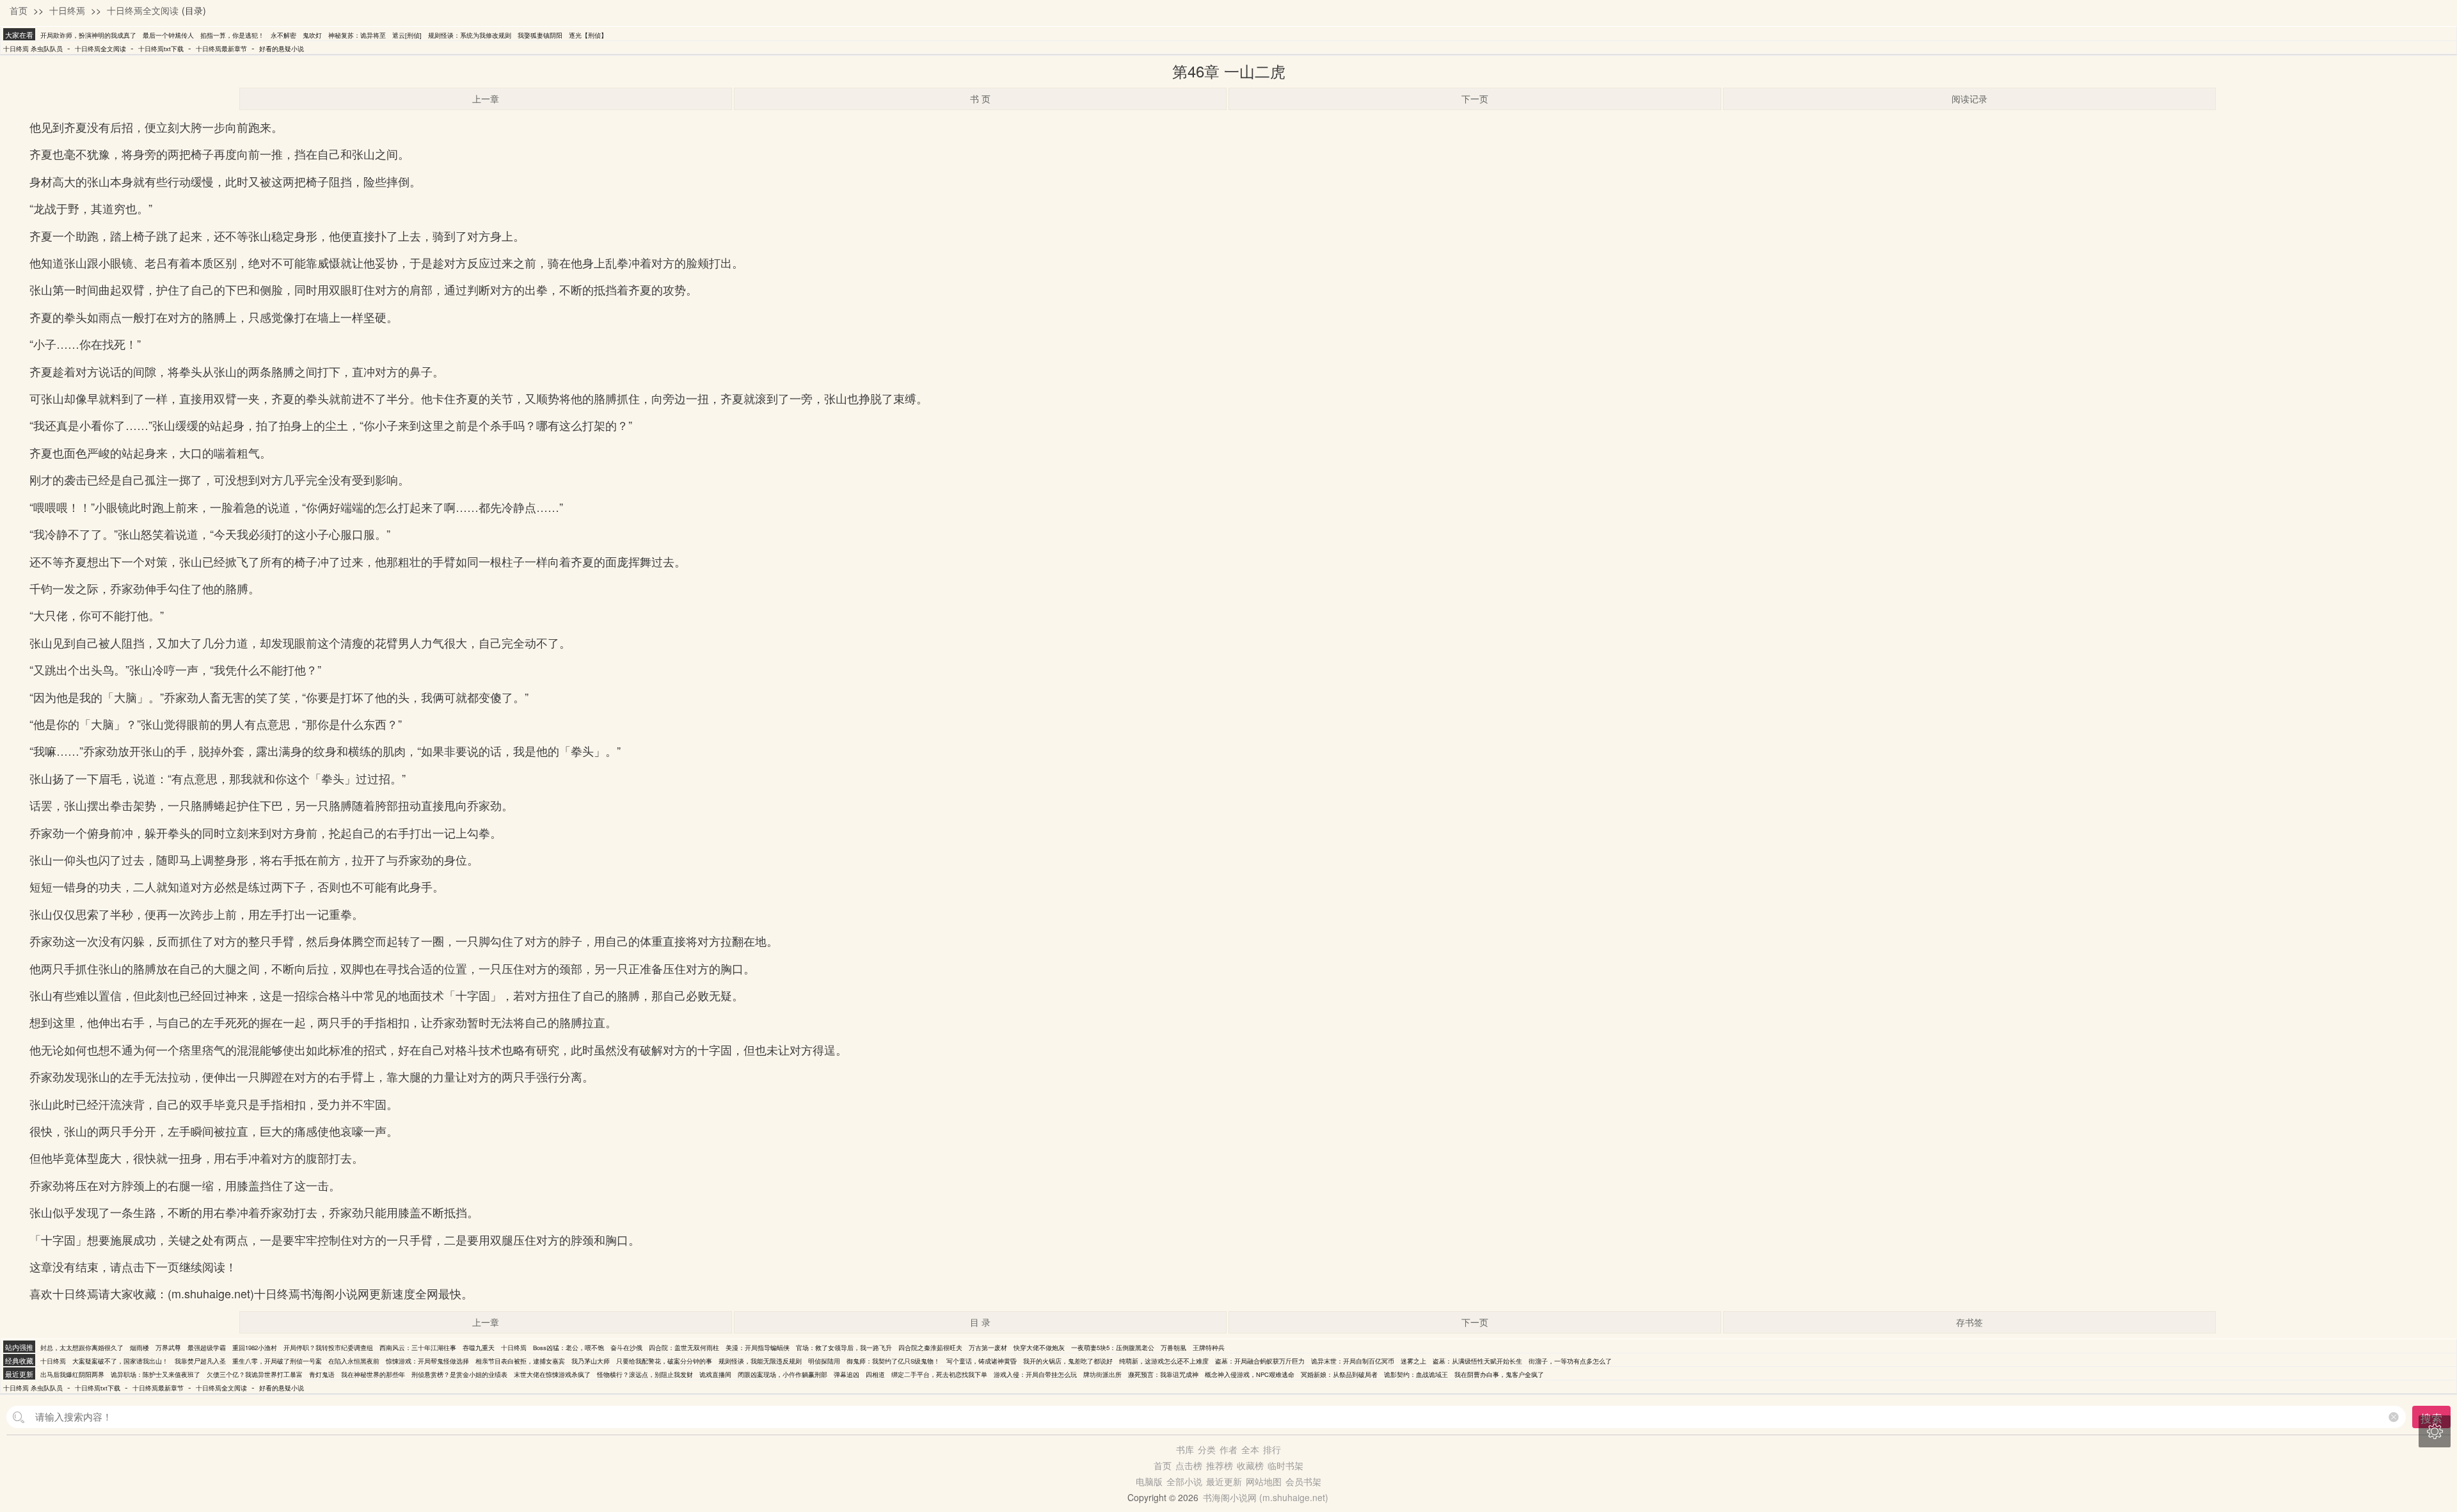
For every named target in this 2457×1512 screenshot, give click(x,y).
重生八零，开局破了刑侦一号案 (277, 1361)
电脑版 (1149, 1481)
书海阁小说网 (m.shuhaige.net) (1266, 1497)
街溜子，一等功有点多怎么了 (1570, 1361)
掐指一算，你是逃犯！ (232, 35)
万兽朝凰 (1173, 1348)
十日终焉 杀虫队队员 (33, 49)
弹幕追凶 (847, 1374)
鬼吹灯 (312, 35)
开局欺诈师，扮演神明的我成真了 (88, 35)
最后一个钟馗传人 (168, 35)
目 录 (980, 1322)
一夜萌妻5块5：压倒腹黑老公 (1113, 1348)
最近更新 (1224, 1481)
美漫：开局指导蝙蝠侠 (758, 1348)
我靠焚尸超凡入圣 (200, 1361)
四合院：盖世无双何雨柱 (684, 1348)
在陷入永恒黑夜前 (354, 1361)
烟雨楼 (139, 1348)
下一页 (1475, 99)
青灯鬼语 (322, 1374)
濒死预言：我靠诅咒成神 (1163, 1374)
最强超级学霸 (207, 1348)
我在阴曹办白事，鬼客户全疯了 (1499, 1374)
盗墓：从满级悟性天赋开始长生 (1477, 1361)
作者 (1228, 1449)
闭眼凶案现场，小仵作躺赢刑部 (783, 1374)
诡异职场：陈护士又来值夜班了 (155, 1374)
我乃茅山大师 (591, 1361)
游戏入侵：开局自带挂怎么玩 (1035, 1374)
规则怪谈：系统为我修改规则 (470, 35)
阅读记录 (1969, 99)
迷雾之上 (1413, 1361)
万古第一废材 (988, 1348)
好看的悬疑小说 (282, 49)
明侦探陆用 (824, 1361)
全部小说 (1184, 1481)
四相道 (875, 1374)
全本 (1250, 1449)
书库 (1185, 1449)
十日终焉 (67, 10)
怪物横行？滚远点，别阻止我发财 (645, 1374)
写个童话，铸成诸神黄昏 (982, 1361)
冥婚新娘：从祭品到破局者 (1339, 1374)
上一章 (486, 99)
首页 (19, 10)
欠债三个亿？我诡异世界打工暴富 (255, 1374)
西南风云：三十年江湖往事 (418, 1348)
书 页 (980, 99)
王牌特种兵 (1209, 1348)
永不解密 (283, 35)
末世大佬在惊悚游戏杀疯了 (552, 1374)
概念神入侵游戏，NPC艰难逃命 (1250, 1374)
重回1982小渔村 (255, 1348)
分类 (1207, 1449)
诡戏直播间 (715, 1374)
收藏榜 (1250, 1465)
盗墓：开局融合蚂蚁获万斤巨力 (1260, 1361)
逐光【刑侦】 (588, 35)
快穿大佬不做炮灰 (1039, 1348)
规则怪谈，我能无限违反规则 (760, 1361)
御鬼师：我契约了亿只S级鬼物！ (893, 1361)
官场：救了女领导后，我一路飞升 (844, 1348)
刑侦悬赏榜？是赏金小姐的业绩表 (459, 1374)
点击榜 (1189, 1465)
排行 (1272, 1449)
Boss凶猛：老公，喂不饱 (569, 1348)
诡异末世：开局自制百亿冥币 (1353, 1361)
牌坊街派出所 (1102, 1374)
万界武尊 (168, 1348)
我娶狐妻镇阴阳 (540, 35)
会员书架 (1303, 1481)
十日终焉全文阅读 (143, 10)
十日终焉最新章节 (221, 49)
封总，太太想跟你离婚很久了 (82, 1348)
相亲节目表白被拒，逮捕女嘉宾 (520, 1361)
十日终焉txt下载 (161, 49)
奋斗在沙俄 (626, 1348)
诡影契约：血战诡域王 (1416, 1374)
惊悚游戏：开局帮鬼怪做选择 (427, 1361)
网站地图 (1264, 1481)
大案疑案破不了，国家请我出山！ (120, 1361)
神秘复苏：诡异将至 (357, 35)
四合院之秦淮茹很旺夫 (930, 1348)
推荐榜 (1220, 1465)
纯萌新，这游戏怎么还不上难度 (1164, 1361)
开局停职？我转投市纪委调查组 (328, 1348)
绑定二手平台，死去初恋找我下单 (939, 1374)
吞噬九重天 (479, 1348)
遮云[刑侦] (407, 35)
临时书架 (1285, 1465)
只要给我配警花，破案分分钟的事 (664, 1361)
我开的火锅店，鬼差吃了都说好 (1068, 1361)
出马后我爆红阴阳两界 (72, 1374)
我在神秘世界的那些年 (373, 1374)
